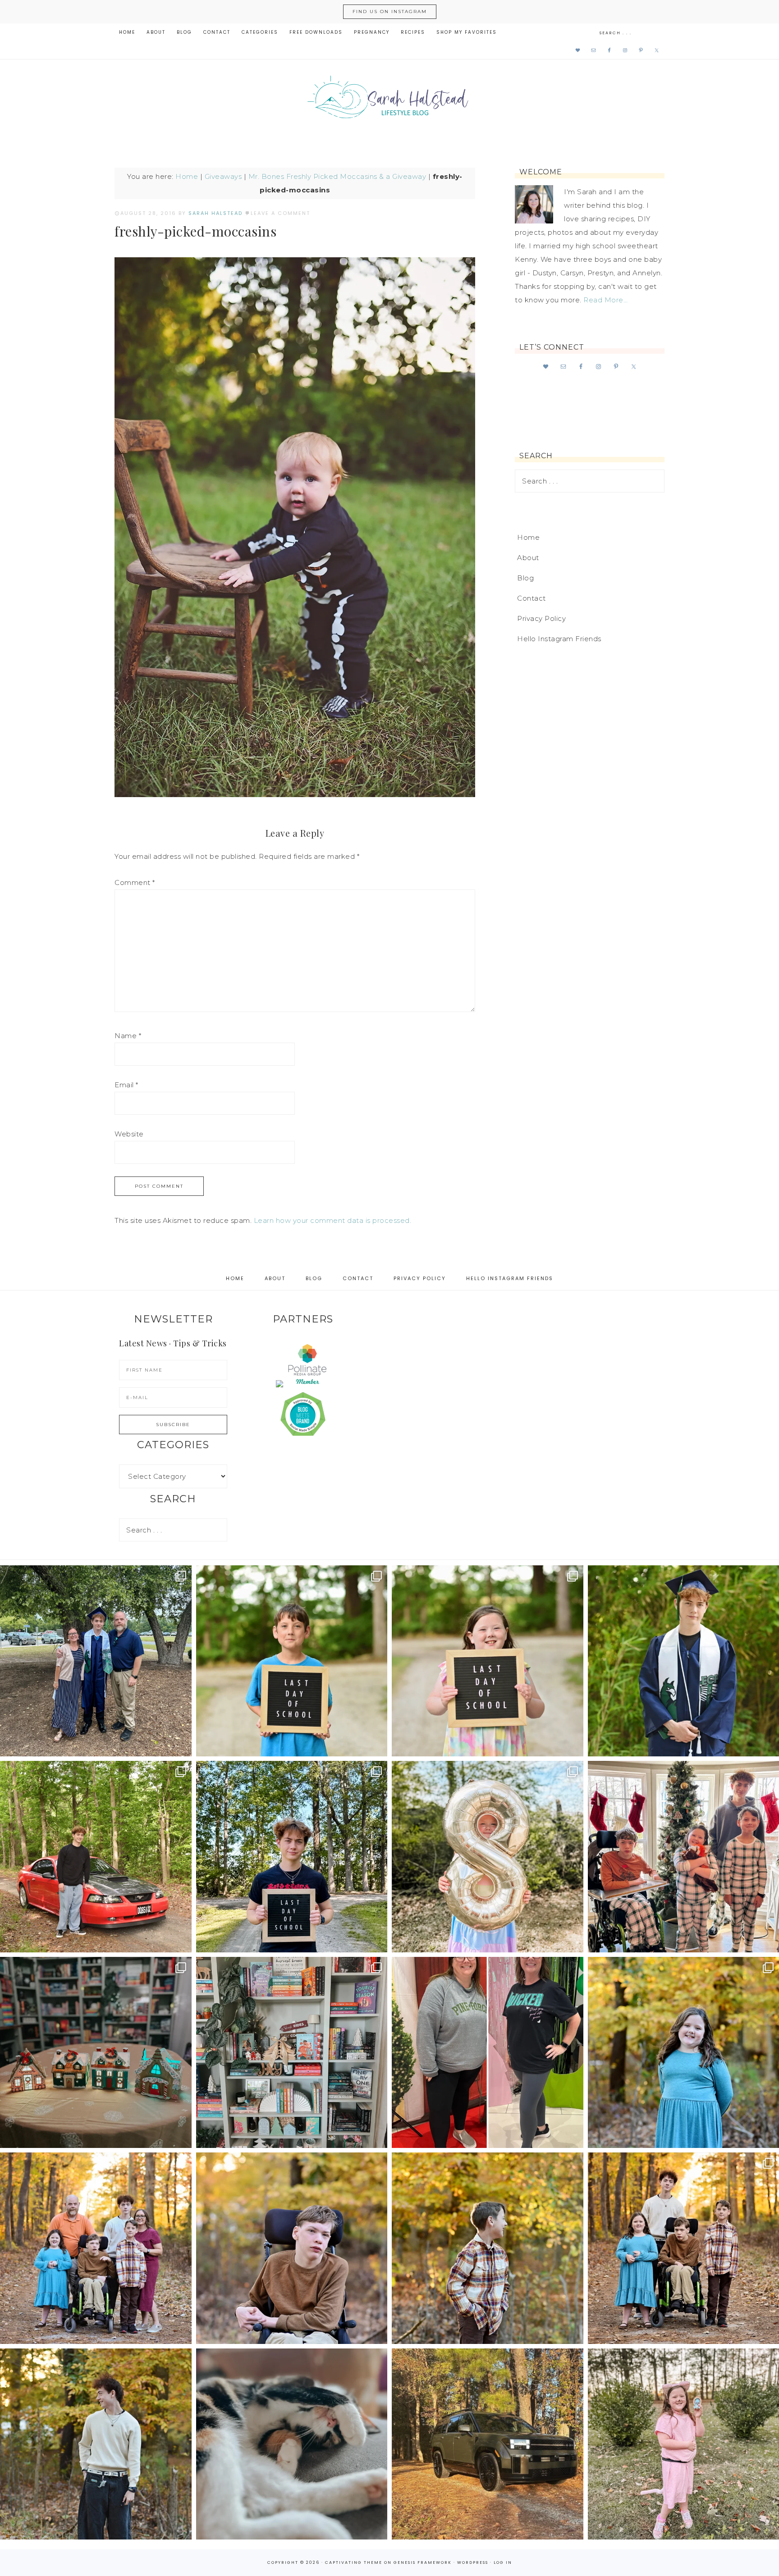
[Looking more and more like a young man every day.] (292, 2248)
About (528, 558)
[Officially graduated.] (96, 1661)
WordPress (473, 2562)
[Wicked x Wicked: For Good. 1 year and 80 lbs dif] (488, 2053)
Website (129, 1134)
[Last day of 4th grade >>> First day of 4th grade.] (292, 1661)
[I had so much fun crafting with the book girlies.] (96, 2053)
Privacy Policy (541, 618)
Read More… (605, 300)
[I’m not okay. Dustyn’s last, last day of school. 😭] (292, 1857)
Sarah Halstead (389, 100)
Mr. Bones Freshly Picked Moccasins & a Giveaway (337, 176)
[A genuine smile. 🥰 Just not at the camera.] (488, 2248)
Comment (135, 882)
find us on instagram (390, 11)
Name (128, 1036)
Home (187, 176)
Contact (532, 598)
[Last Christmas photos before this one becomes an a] (96, 2444)
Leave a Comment (280, 213)
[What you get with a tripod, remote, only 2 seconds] (96, 2248)
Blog (525, 578)
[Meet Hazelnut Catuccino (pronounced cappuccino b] (292, 2444)
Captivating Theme (354, 2562)
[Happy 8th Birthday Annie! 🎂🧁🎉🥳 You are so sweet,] (488, 1857)
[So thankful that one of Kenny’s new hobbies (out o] (488, 2444)
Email (126, 1085)
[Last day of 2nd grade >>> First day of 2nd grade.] (488, 1661)
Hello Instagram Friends (559, 639)
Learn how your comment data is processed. (333, 1220)
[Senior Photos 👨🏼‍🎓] (96, 1857)
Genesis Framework (423, 2562)
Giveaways (223, 176)
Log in (503, 2562)
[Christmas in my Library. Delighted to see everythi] (292, 2053)
